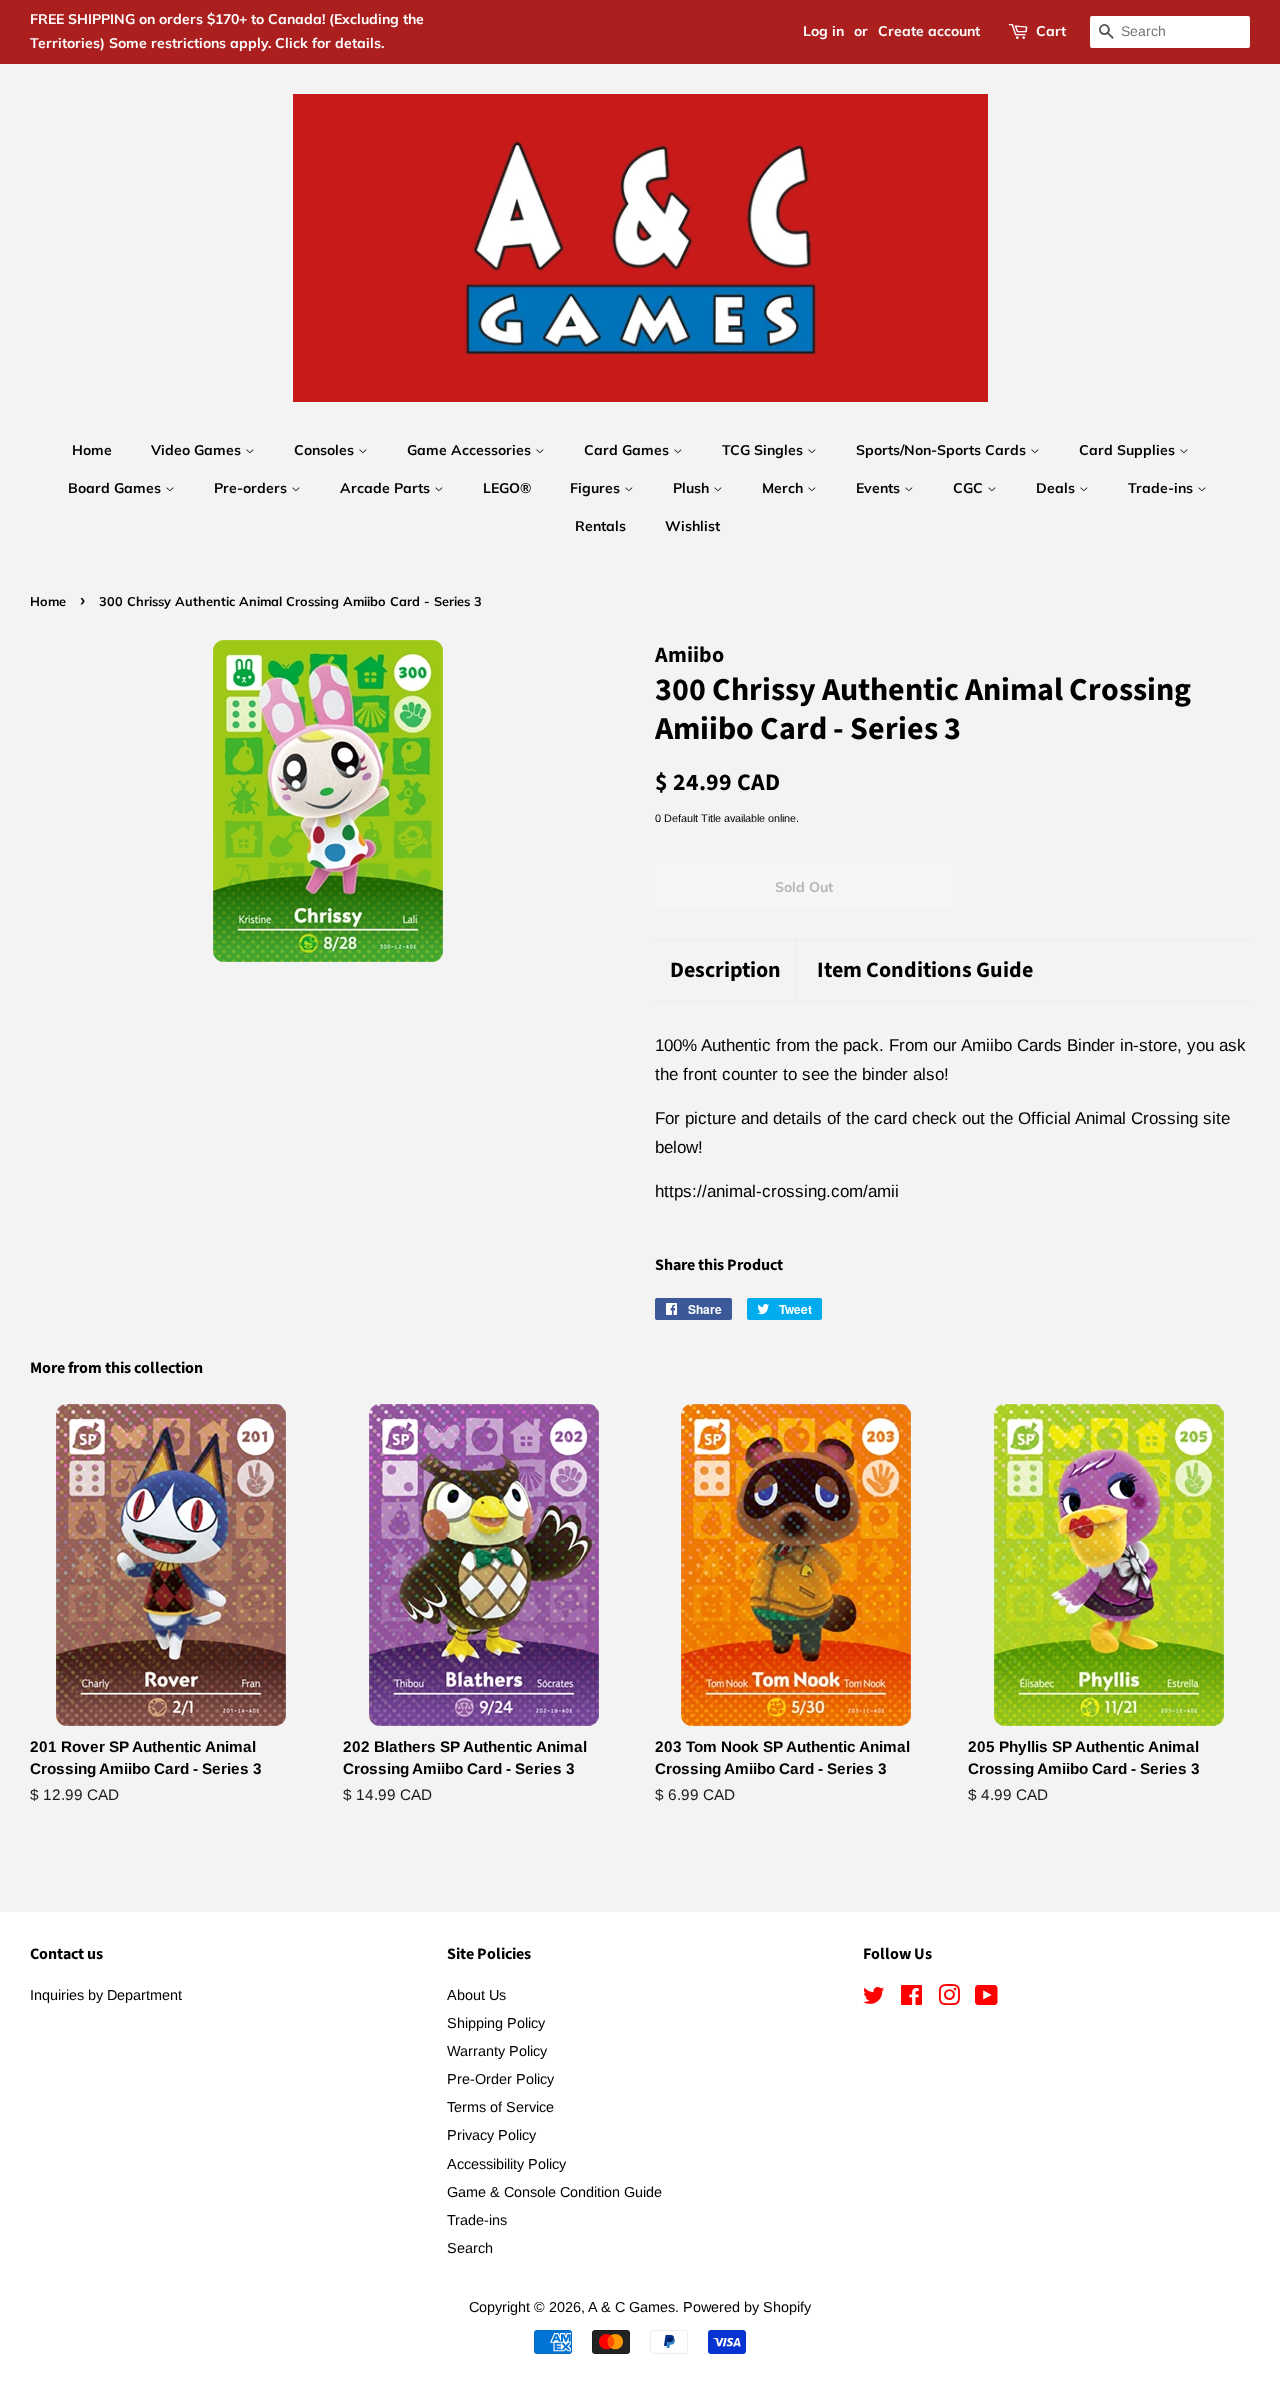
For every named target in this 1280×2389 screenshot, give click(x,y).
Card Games (628, 450)
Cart (1051, 31)
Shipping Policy (496, 2023)
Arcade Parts (387, 488)
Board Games (116, 488)
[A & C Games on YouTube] (986, 1999)
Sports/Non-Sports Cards (943, 450)
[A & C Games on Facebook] (911, 1999)
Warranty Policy (497, 2051)
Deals (1057, 488)
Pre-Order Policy (500, 2079)
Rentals (600, 526)
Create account (929, 31)
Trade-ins (1162, 488)
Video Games (198, 450)
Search (470, 2248)
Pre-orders (252, 488)
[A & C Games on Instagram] (949, 1999)
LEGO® (507, 488)
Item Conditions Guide (925, 970)
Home (92, 450)
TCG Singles (764, 450)
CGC (970, 488)
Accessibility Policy (506, 2164)
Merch (784, 488)
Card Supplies (1129, 450)
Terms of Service (500, 2107)
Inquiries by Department (106, 1995)
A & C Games (631, 2307)
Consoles (326, 450)
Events (880, 488)
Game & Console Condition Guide (554, 2192)
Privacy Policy (491, 2135)
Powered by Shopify (747, 2307)
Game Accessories (471, 450)
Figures (597, 488)
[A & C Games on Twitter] (874, 1999)
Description (725, 970)
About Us (476, 1995)
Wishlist (692, 526)
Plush (693, 488)
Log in (823, 31)
